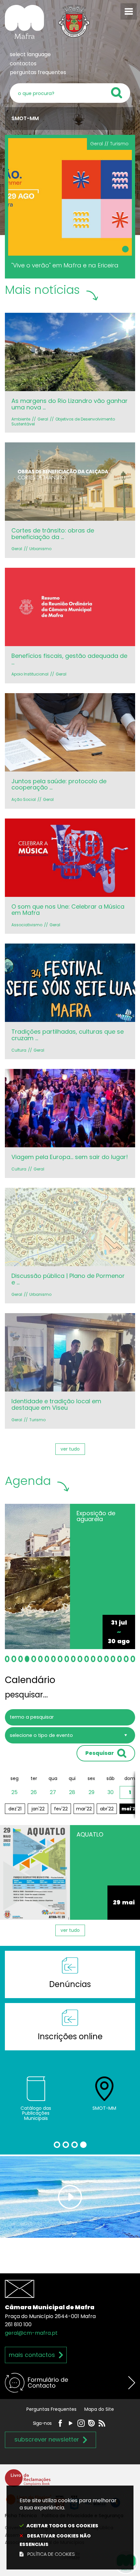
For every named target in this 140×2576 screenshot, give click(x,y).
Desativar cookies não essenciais (55, 2540)
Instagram (81, 2423)
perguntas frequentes (38, 72)
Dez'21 (15, 1809)
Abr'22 (107, 1809)
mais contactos (32, 2355)
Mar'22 (84, 1809)
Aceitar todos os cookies (62, 2526)
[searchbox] (70, 93)
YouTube (71, 2423)
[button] (7, 1659)
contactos (23, 64)
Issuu (91, 2423)
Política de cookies (51, 2554)
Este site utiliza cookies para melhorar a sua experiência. (68, 2527)
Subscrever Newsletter (47, 2439)
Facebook (60, 2423)
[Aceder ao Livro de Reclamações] (28, 2481)
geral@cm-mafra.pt (31, 2333)
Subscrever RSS (102, 2423)
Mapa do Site (99, 2409)
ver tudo (70, 1449)
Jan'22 (38, 1809)
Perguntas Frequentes (51, 2409)
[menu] (129, 11)
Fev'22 (61, 1809)
